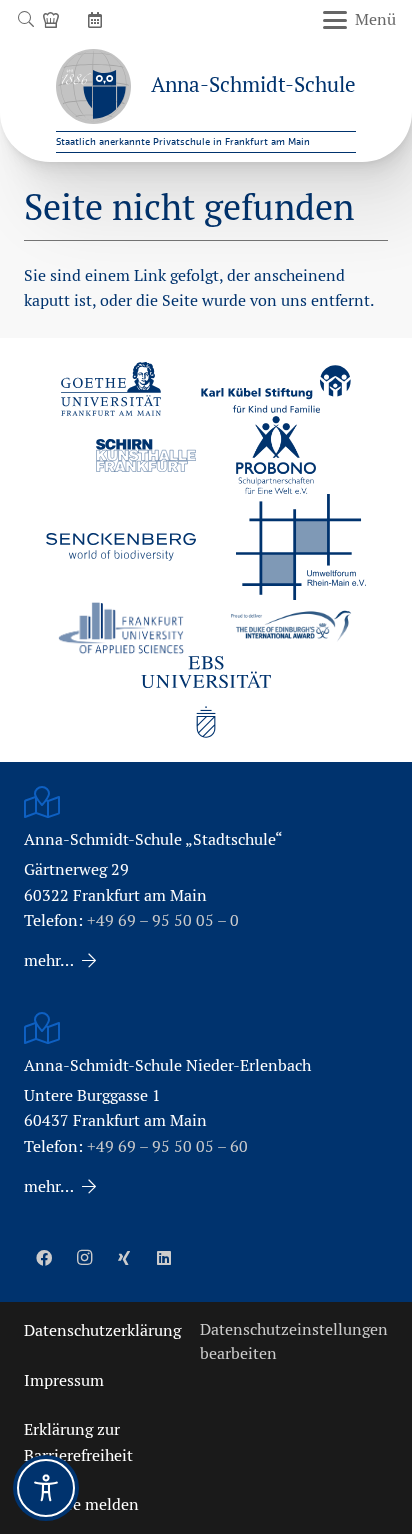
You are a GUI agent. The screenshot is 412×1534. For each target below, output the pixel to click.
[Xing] (124, 1258)
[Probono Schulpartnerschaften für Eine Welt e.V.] (276, 455)
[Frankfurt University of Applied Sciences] (121, 627)
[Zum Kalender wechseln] (98, 19)
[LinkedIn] (164, 1258)
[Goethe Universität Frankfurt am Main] (111, 389)
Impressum (64, 1380)
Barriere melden (81, 1504)
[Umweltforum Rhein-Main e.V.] (301, 547)
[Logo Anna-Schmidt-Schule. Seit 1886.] (93, 86)
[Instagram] (84, 1258)
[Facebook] (44, 1258)
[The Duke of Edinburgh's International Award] (291, 628)
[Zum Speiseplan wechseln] (54, 19)
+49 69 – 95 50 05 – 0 (163, 920)
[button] (25, 20)
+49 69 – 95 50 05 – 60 (167, 1146)
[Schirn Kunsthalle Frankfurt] (146, 455)
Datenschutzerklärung (102, 1330)
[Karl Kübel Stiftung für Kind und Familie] (276, 388)
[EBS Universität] (206, 697)
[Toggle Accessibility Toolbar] (46, 1488)
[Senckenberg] (121, 547)
